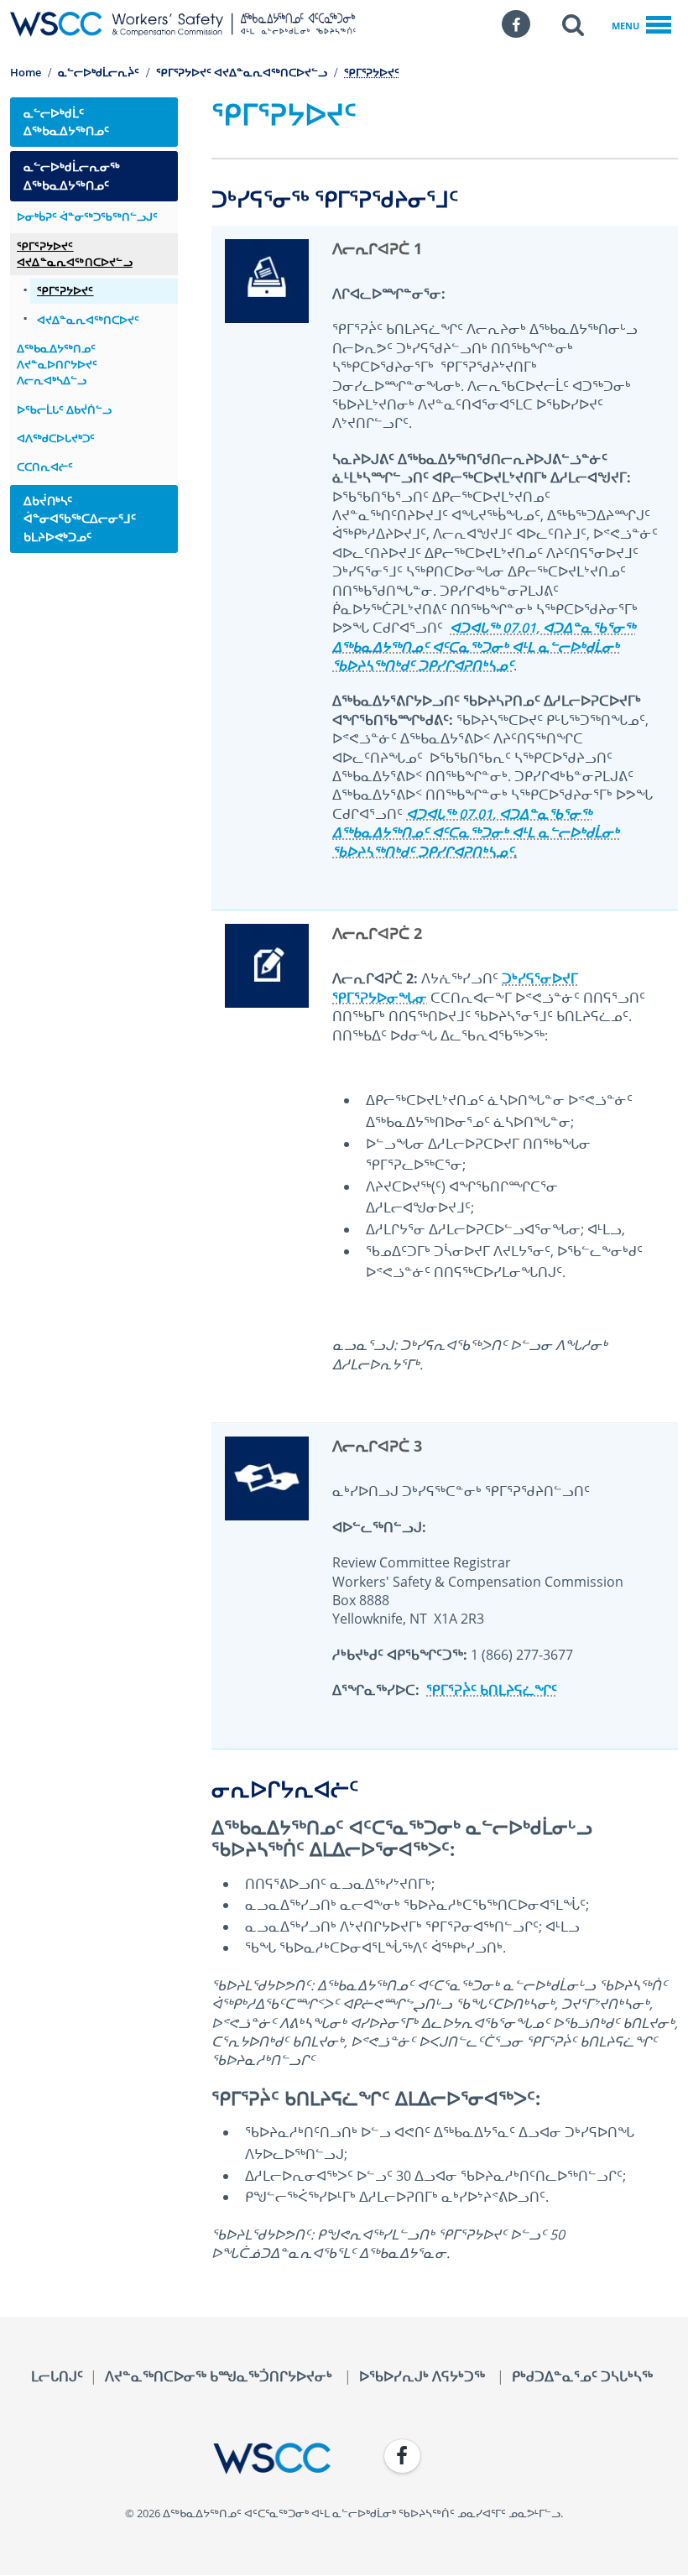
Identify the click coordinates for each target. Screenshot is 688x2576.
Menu (625, 26)
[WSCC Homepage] (170, 2459)
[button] (573, 24)
